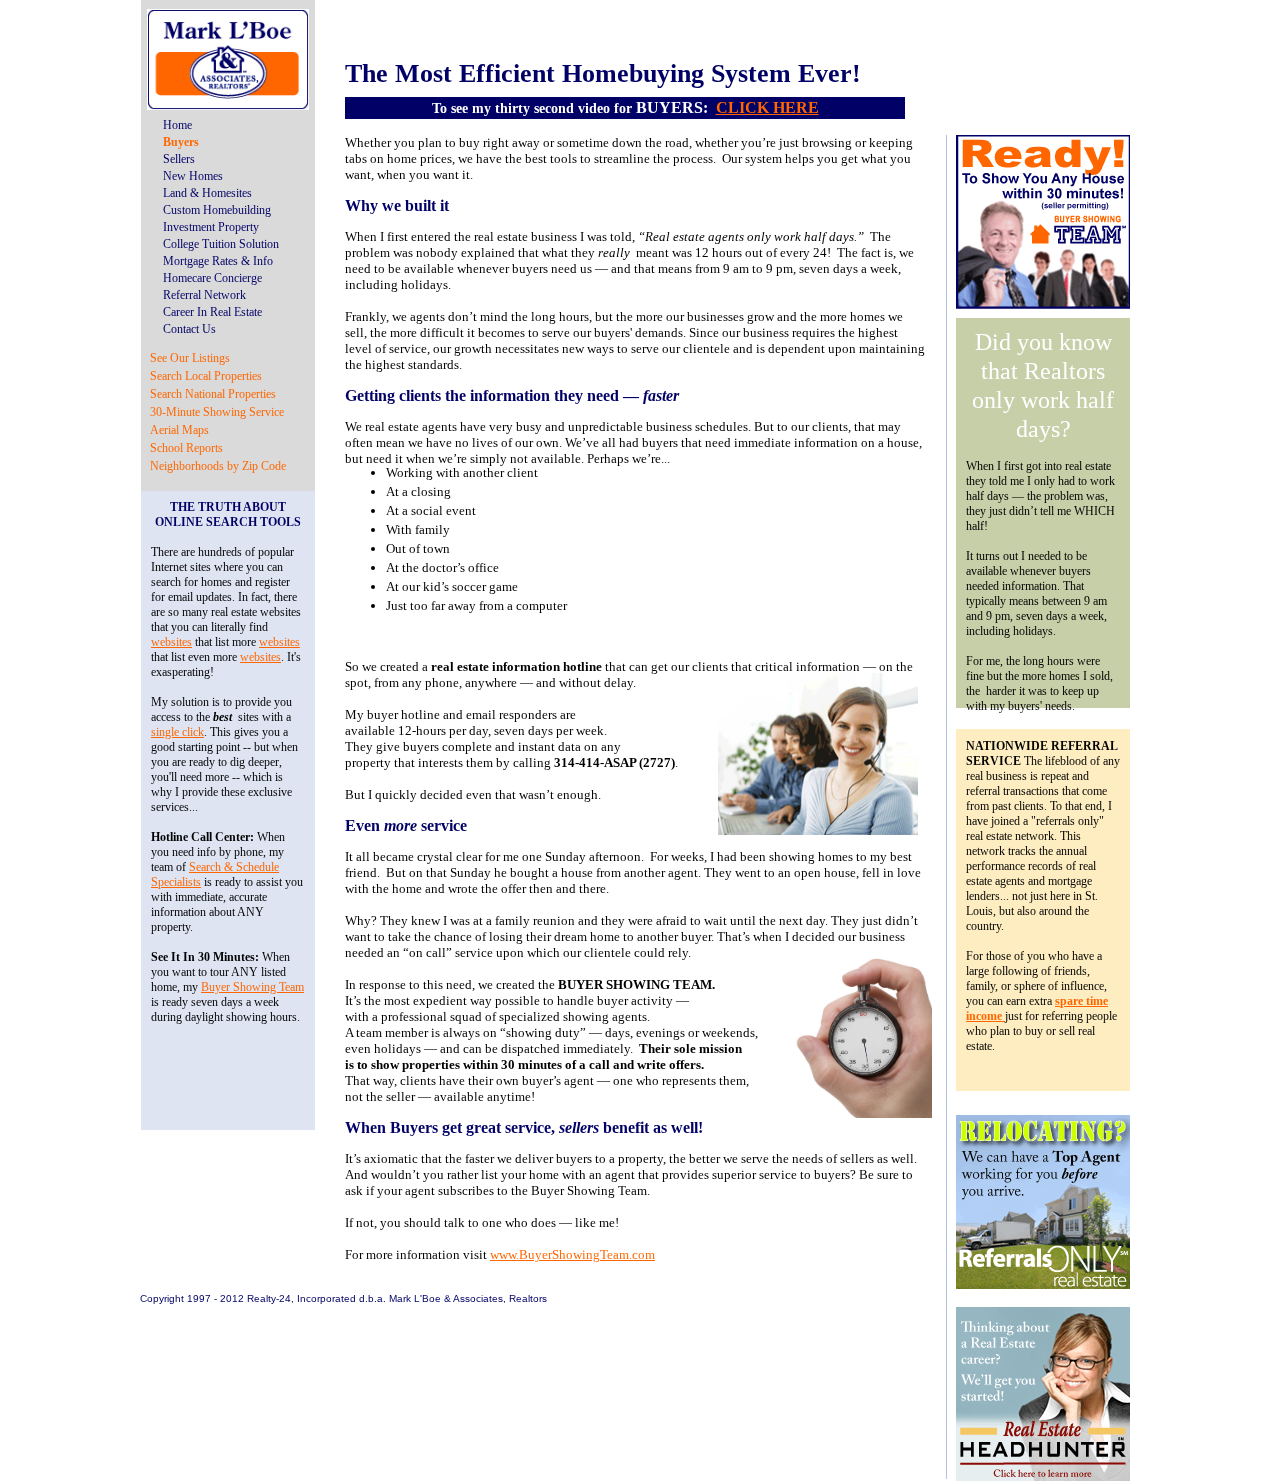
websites (171, 642)
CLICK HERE (767, 107)
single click (177, 732)
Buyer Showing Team (252, 987)
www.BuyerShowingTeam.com (572, 1254)
